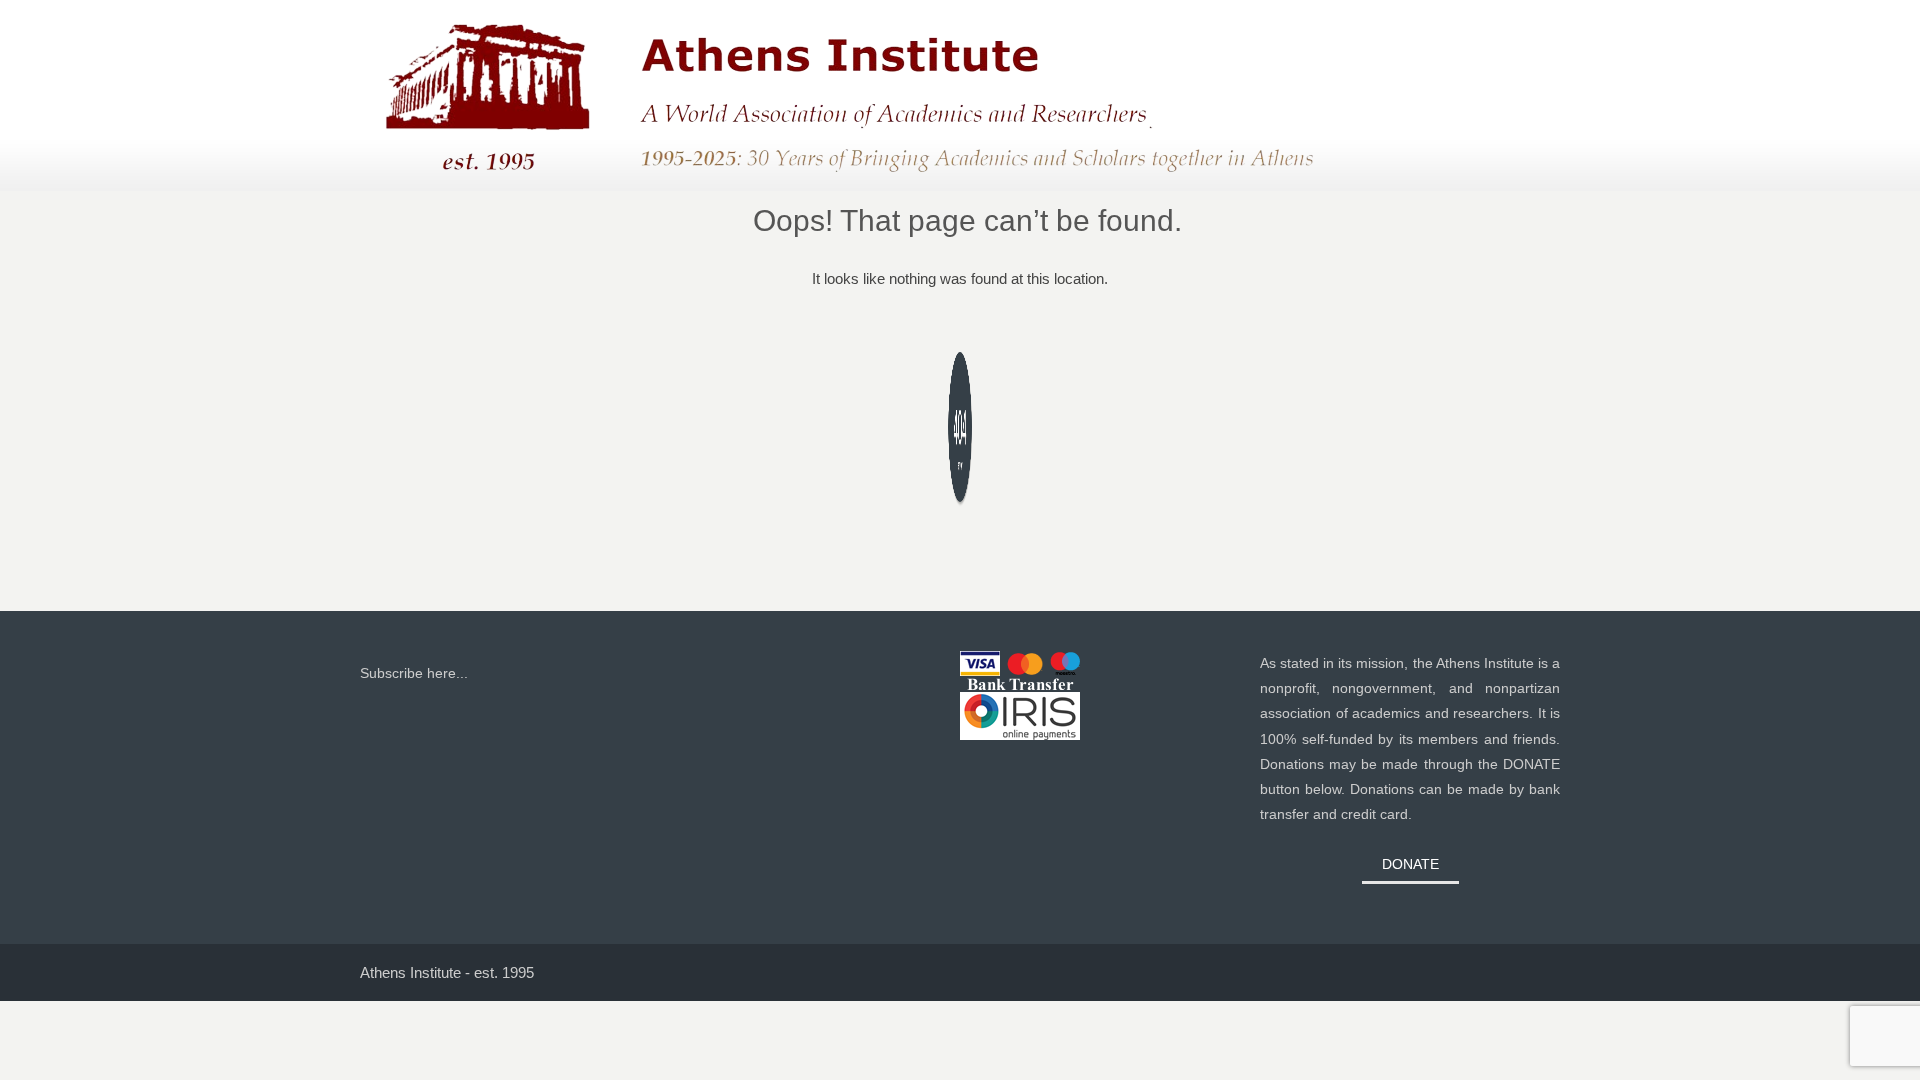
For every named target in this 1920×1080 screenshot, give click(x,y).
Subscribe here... (414, 673)
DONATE (1410, 864)
